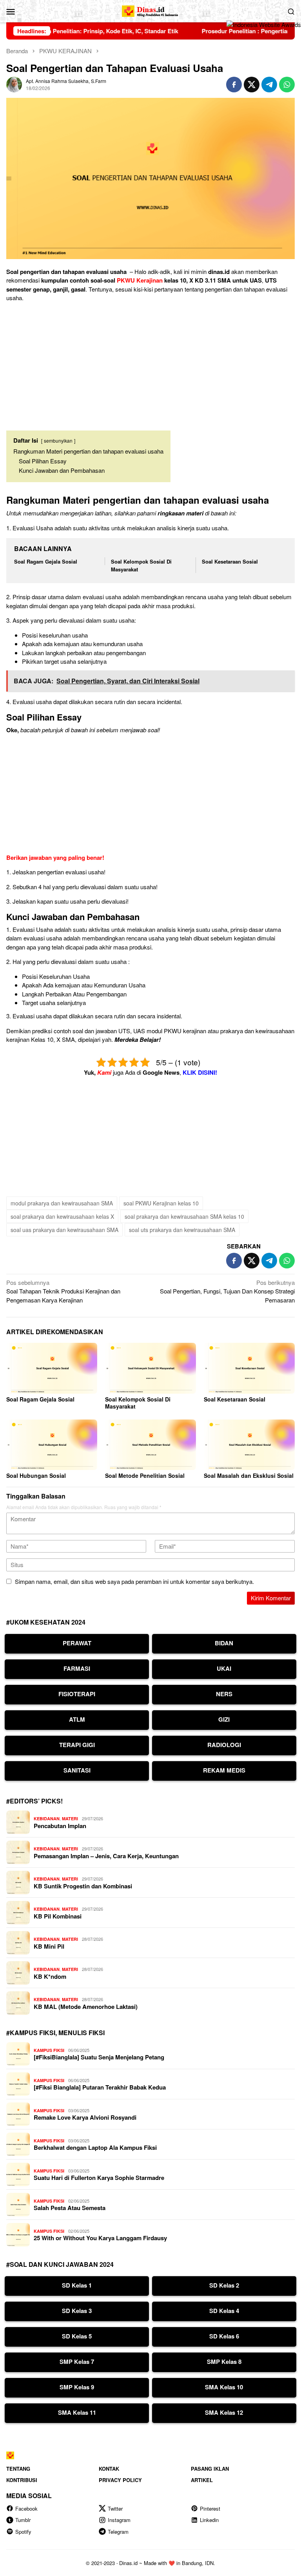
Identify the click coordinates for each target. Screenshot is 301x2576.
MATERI (70, 1819)
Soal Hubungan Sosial (36, 1475)
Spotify (23, 2532)
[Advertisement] (150, 363)
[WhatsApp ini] (287, 85)
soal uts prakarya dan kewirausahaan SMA (182, 1230)
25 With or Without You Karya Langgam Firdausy (100, 2238)
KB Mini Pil (49, 1946)
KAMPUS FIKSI (49, 2050)
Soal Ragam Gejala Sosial (46, 561)
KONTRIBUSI (22, 2480)
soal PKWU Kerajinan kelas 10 (161, 1203)
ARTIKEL (202, 2480)
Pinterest (210, 2508)
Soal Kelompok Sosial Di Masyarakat (138, 1403)
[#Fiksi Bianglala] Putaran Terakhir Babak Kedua (100, 2087)
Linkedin (209, 2520)
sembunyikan (58, 440)
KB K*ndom (50, 1976)
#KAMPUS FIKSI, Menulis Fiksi (55, 2033)
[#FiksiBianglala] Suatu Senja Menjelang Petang (99, 2057)
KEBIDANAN (47, 1819)
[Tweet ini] (252, 85)
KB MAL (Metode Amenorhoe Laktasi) (86, 2007)
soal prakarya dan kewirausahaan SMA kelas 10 (184, 1216)
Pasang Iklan (210, 2469)
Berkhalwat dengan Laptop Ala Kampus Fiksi (95, 2147)
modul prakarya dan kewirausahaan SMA (62, 1203)
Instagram (119, 2520)
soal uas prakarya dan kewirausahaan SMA (64, 1230)
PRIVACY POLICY (120, 2480)
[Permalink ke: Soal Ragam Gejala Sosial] (52, 1368)
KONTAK (109, 2469)
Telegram (118, 2532)
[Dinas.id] (150, 10)
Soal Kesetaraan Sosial (230, 561)
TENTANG (18, 2469)
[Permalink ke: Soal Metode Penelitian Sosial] (150, 1445)
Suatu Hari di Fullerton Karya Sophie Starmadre (99, 2178)
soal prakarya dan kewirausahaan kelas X (62, 1216)
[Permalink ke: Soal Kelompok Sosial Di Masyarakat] (150, 1368)
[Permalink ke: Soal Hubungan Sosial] (52, 1445)
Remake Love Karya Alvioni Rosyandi (85, 2117)
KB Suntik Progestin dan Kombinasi (83, 1886)
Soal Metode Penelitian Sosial (145, 1475)
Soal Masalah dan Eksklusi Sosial (249, 1475)
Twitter (115, 2508)
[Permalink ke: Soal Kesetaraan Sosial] (249, 1368)
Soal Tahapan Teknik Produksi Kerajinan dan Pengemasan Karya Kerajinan (63, 1291)
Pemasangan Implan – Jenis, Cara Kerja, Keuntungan (106, 1856)
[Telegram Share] (269, 85)
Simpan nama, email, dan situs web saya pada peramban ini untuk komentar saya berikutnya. (134, 1581)
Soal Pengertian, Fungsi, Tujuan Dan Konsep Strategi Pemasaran (227, 1291)
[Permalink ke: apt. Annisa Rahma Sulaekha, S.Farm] (14, 84)
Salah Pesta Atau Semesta (70, 2208)
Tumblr (23, 2520)
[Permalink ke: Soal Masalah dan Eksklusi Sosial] (249, 1445)
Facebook (26, 2508)
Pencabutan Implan (60, 1826)
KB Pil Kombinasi (58, 1916)
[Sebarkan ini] (234, 85)
